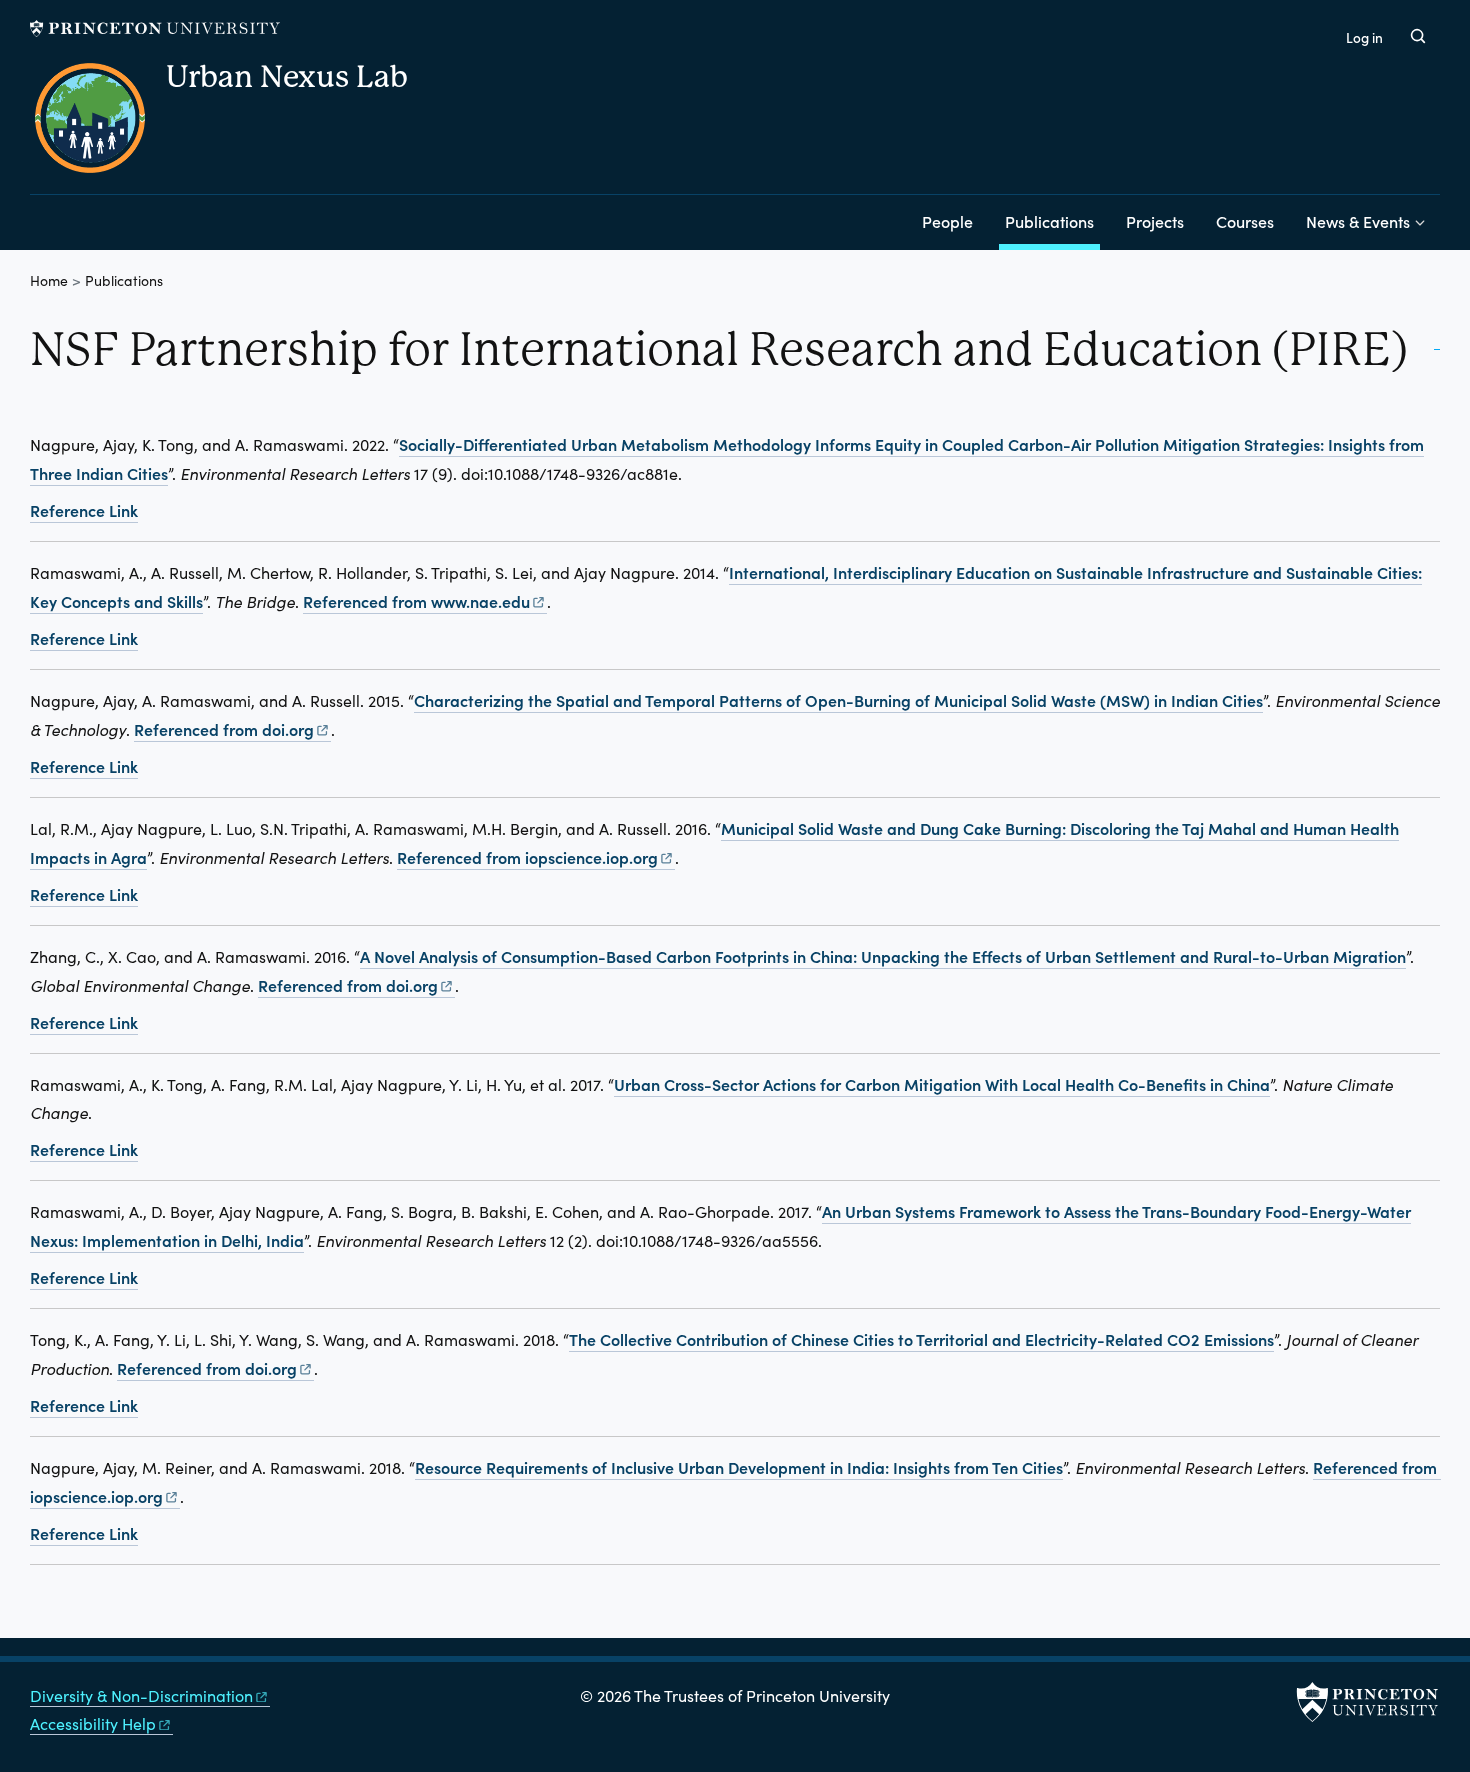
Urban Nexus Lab (287, 76)
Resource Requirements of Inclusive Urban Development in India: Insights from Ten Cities (739, 1467)
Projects (1155, 221)
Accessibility (93, 1723)
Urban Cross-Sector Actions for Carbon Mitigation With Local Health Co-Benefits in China (942, 1084)
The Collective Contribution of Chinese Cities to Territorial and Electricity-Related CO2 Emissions (921, 1339)
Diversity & (141, 1695)
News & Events (1358, 221)
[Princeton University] (155, 28)
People (947, 221)
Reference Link (84, 510)
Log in (1364, 37)
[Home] (98, 125)
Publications (1052, 220)
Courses (1245, 221)
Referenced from (425, 601)
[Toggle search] (1418, 36)
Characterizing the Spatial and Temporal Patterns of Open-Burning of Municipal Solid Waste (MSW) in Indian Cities (838, 700)
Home (49, 280)
